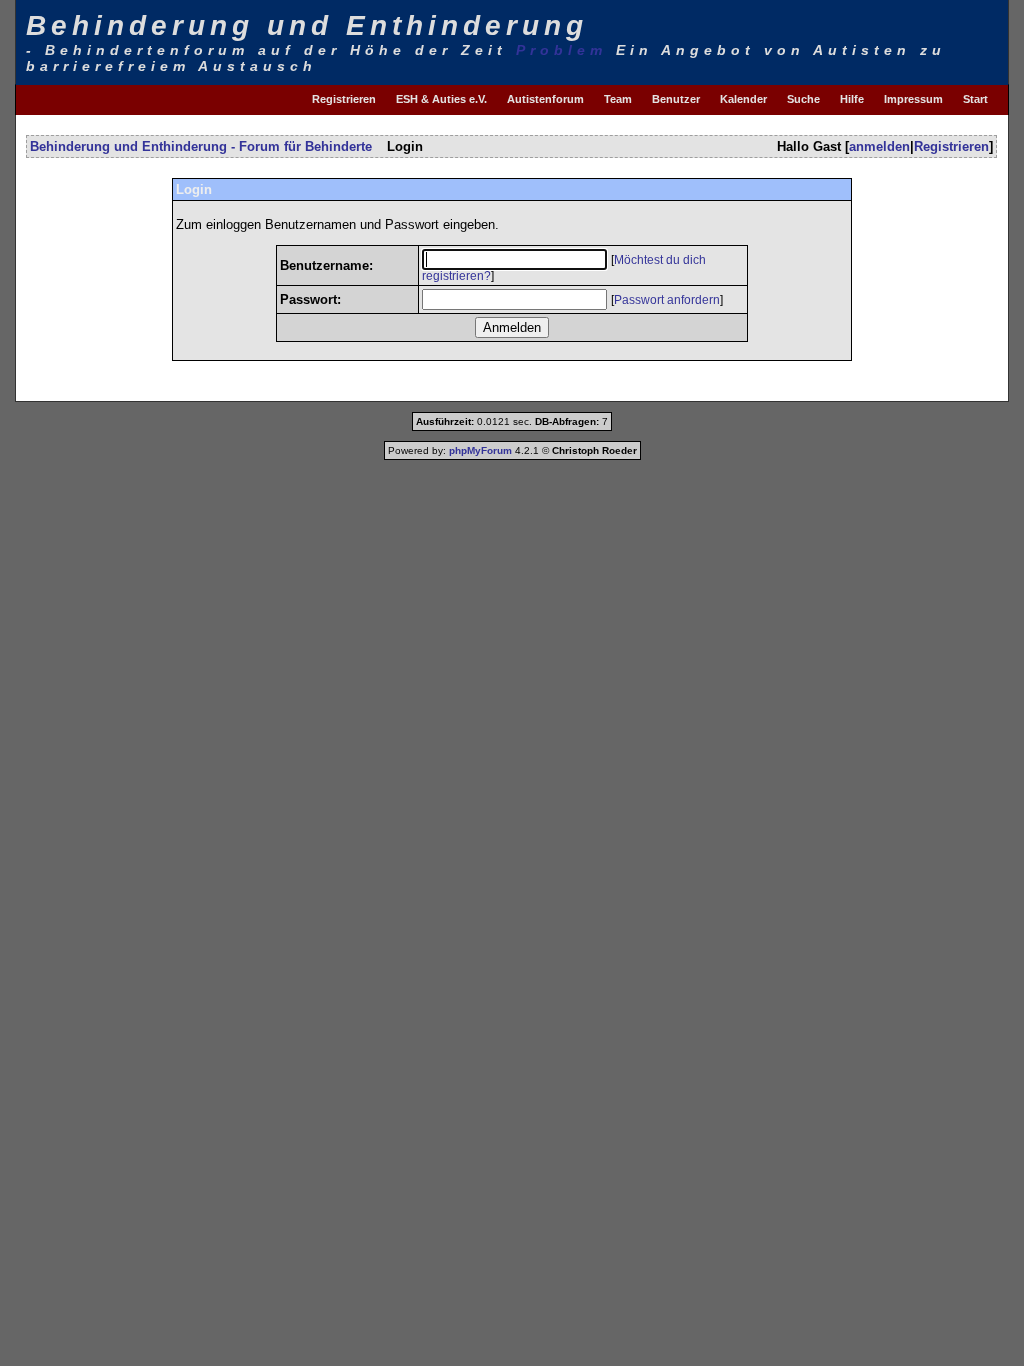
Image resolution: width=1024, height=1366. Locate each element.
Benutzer (676, 99)
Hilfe (852, 99)
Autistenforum (545, 99)
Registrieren (344, 99)
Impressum (913, 99)
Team (618, 99)
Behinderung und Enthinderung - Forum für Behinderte (201, 146)
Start (975, 99)
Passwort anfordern (667, 300)
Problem (561, 50)
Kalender (743, 99)
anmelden (879, 146)
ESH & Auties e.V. (441, 99)
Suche (803, 99)
